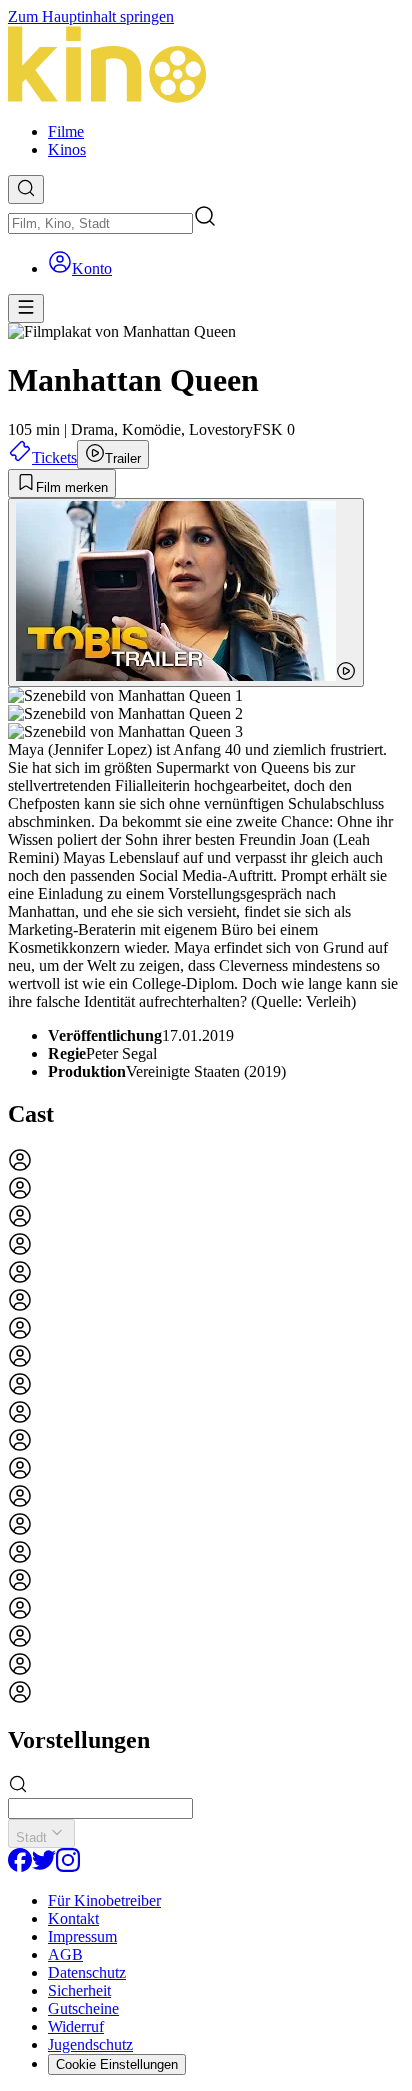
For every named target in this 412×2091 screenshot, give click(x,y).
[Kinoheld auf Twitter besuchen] (44, 1866)
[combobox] (100, 223)
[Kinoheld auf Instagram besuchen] (68, 1866)
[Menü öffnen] (26, 308)
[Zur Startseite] (206, 66)
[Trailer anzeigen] (186, 592)
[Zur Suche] (26, 189)
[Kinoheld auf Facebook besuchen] (20, 1866)
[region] (206, 1428)
